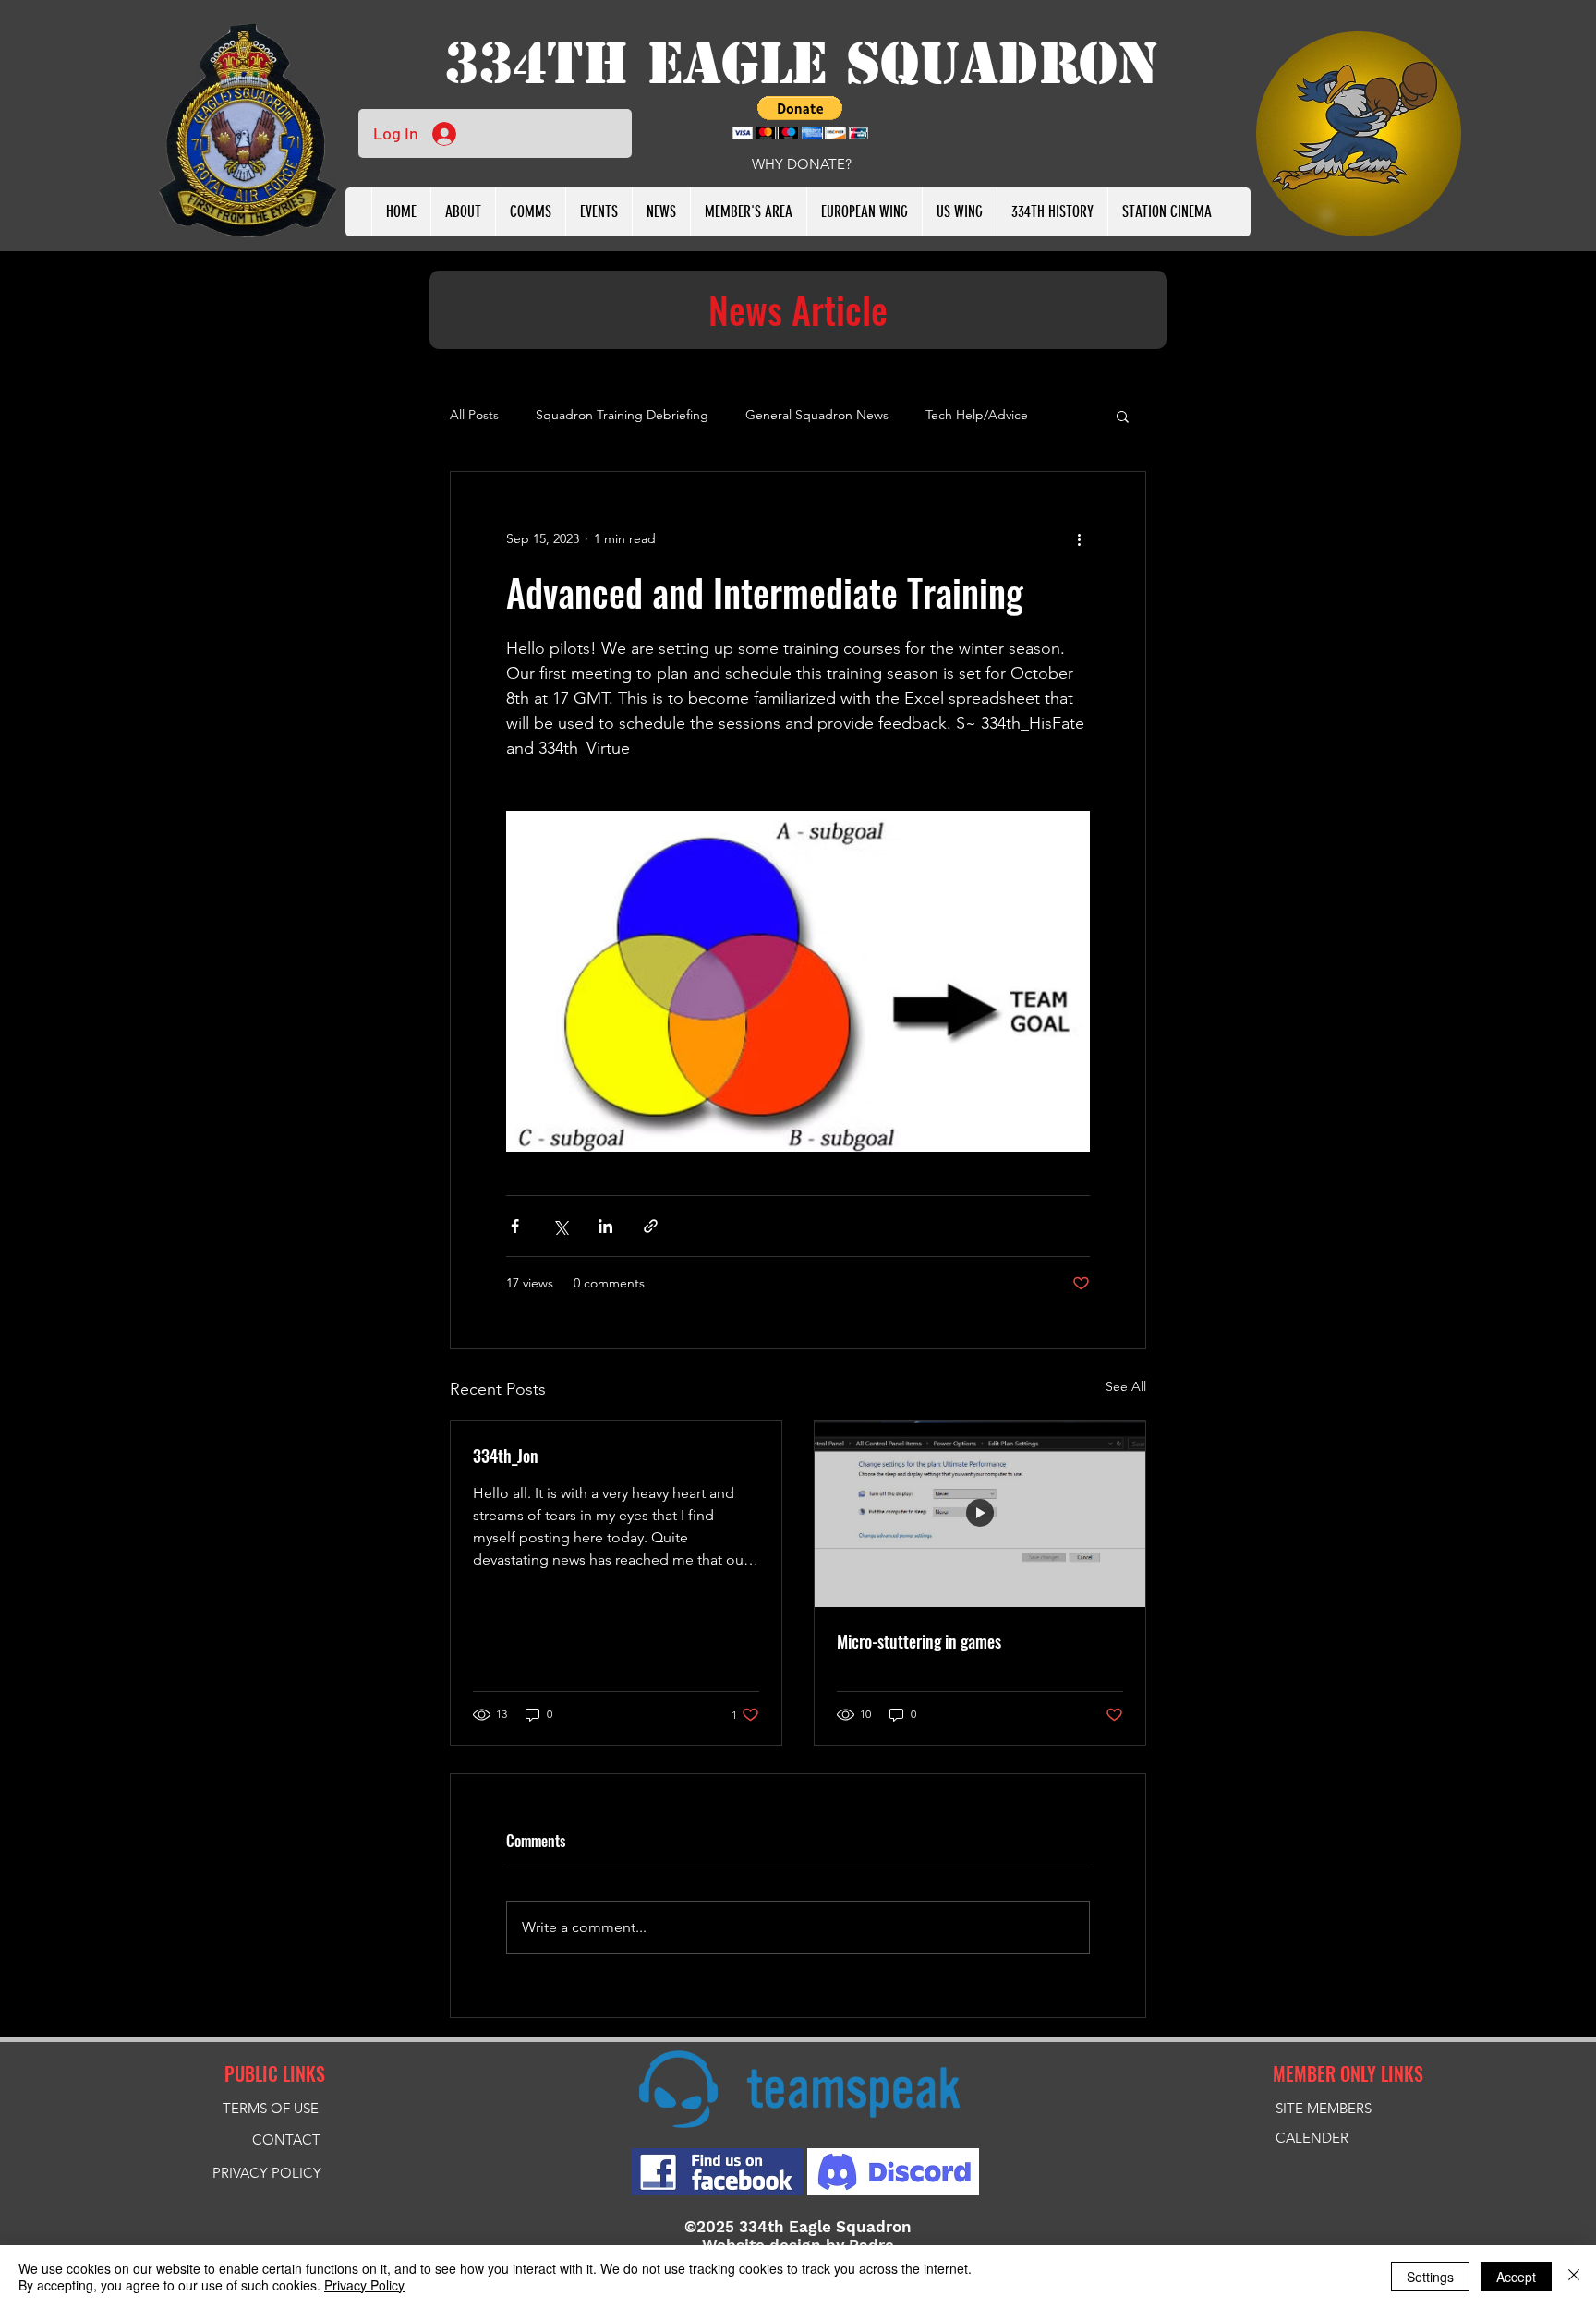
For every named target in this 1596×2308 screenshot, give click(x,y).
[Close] (1574, 2277)
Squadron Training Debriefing (622, 415)
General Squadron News (817, 415)
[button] (598, 212)
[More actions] (1079, 538)
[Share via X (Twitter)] (560, 1226)
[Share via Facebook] (515, 1226)
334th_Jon (506, 1456)
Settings (1430, 2277)
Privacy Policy (364, 2285)
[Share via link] (651, 1226)
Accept (1516, 2277)
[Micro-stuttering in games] (980, 1514)
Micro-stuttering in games (919, 1641)
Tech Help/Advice (977, 415)
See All (1126, 1386)
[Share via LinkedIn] (605, 1226)
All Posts (474, 415)
